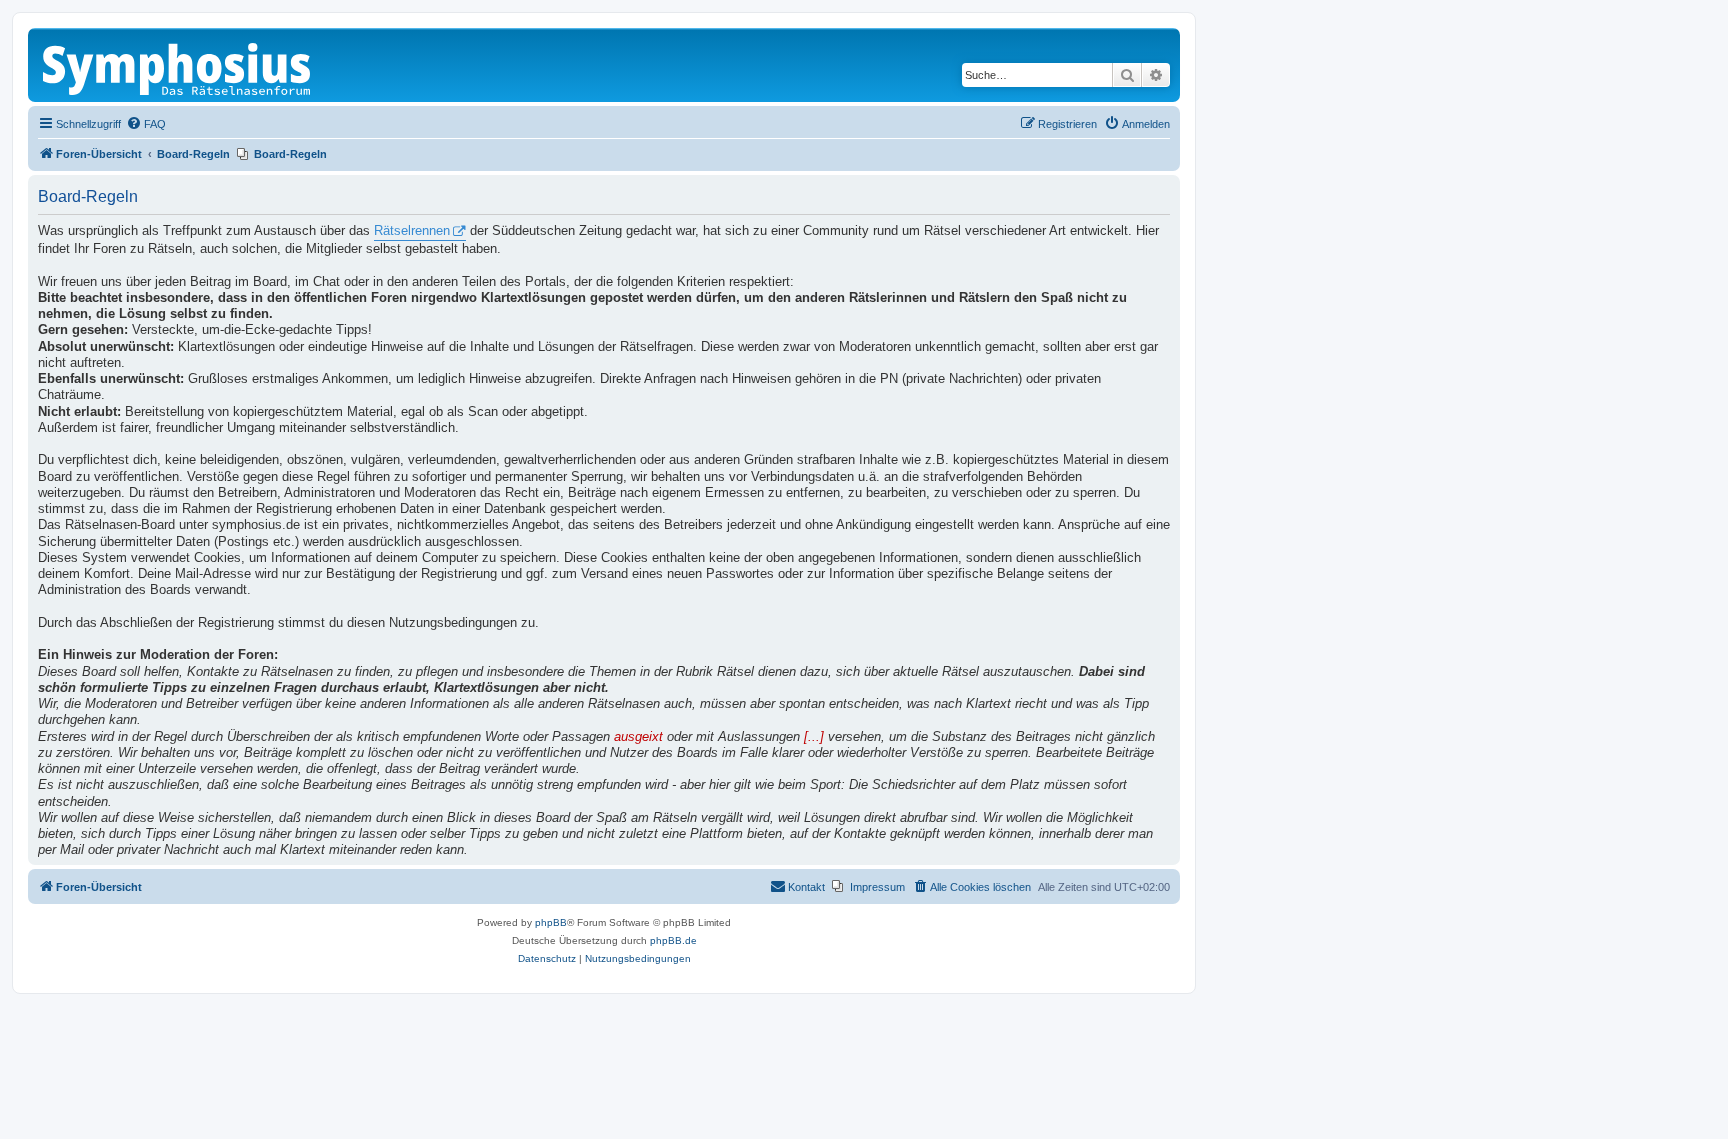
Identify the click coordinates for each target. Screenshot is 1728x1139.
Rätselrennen (412, 231)
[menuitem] (146, 124)
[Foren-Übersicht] (178, 65)
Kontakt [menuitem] (806, 887)
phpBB (551, 922)
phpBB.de (673, 940)
